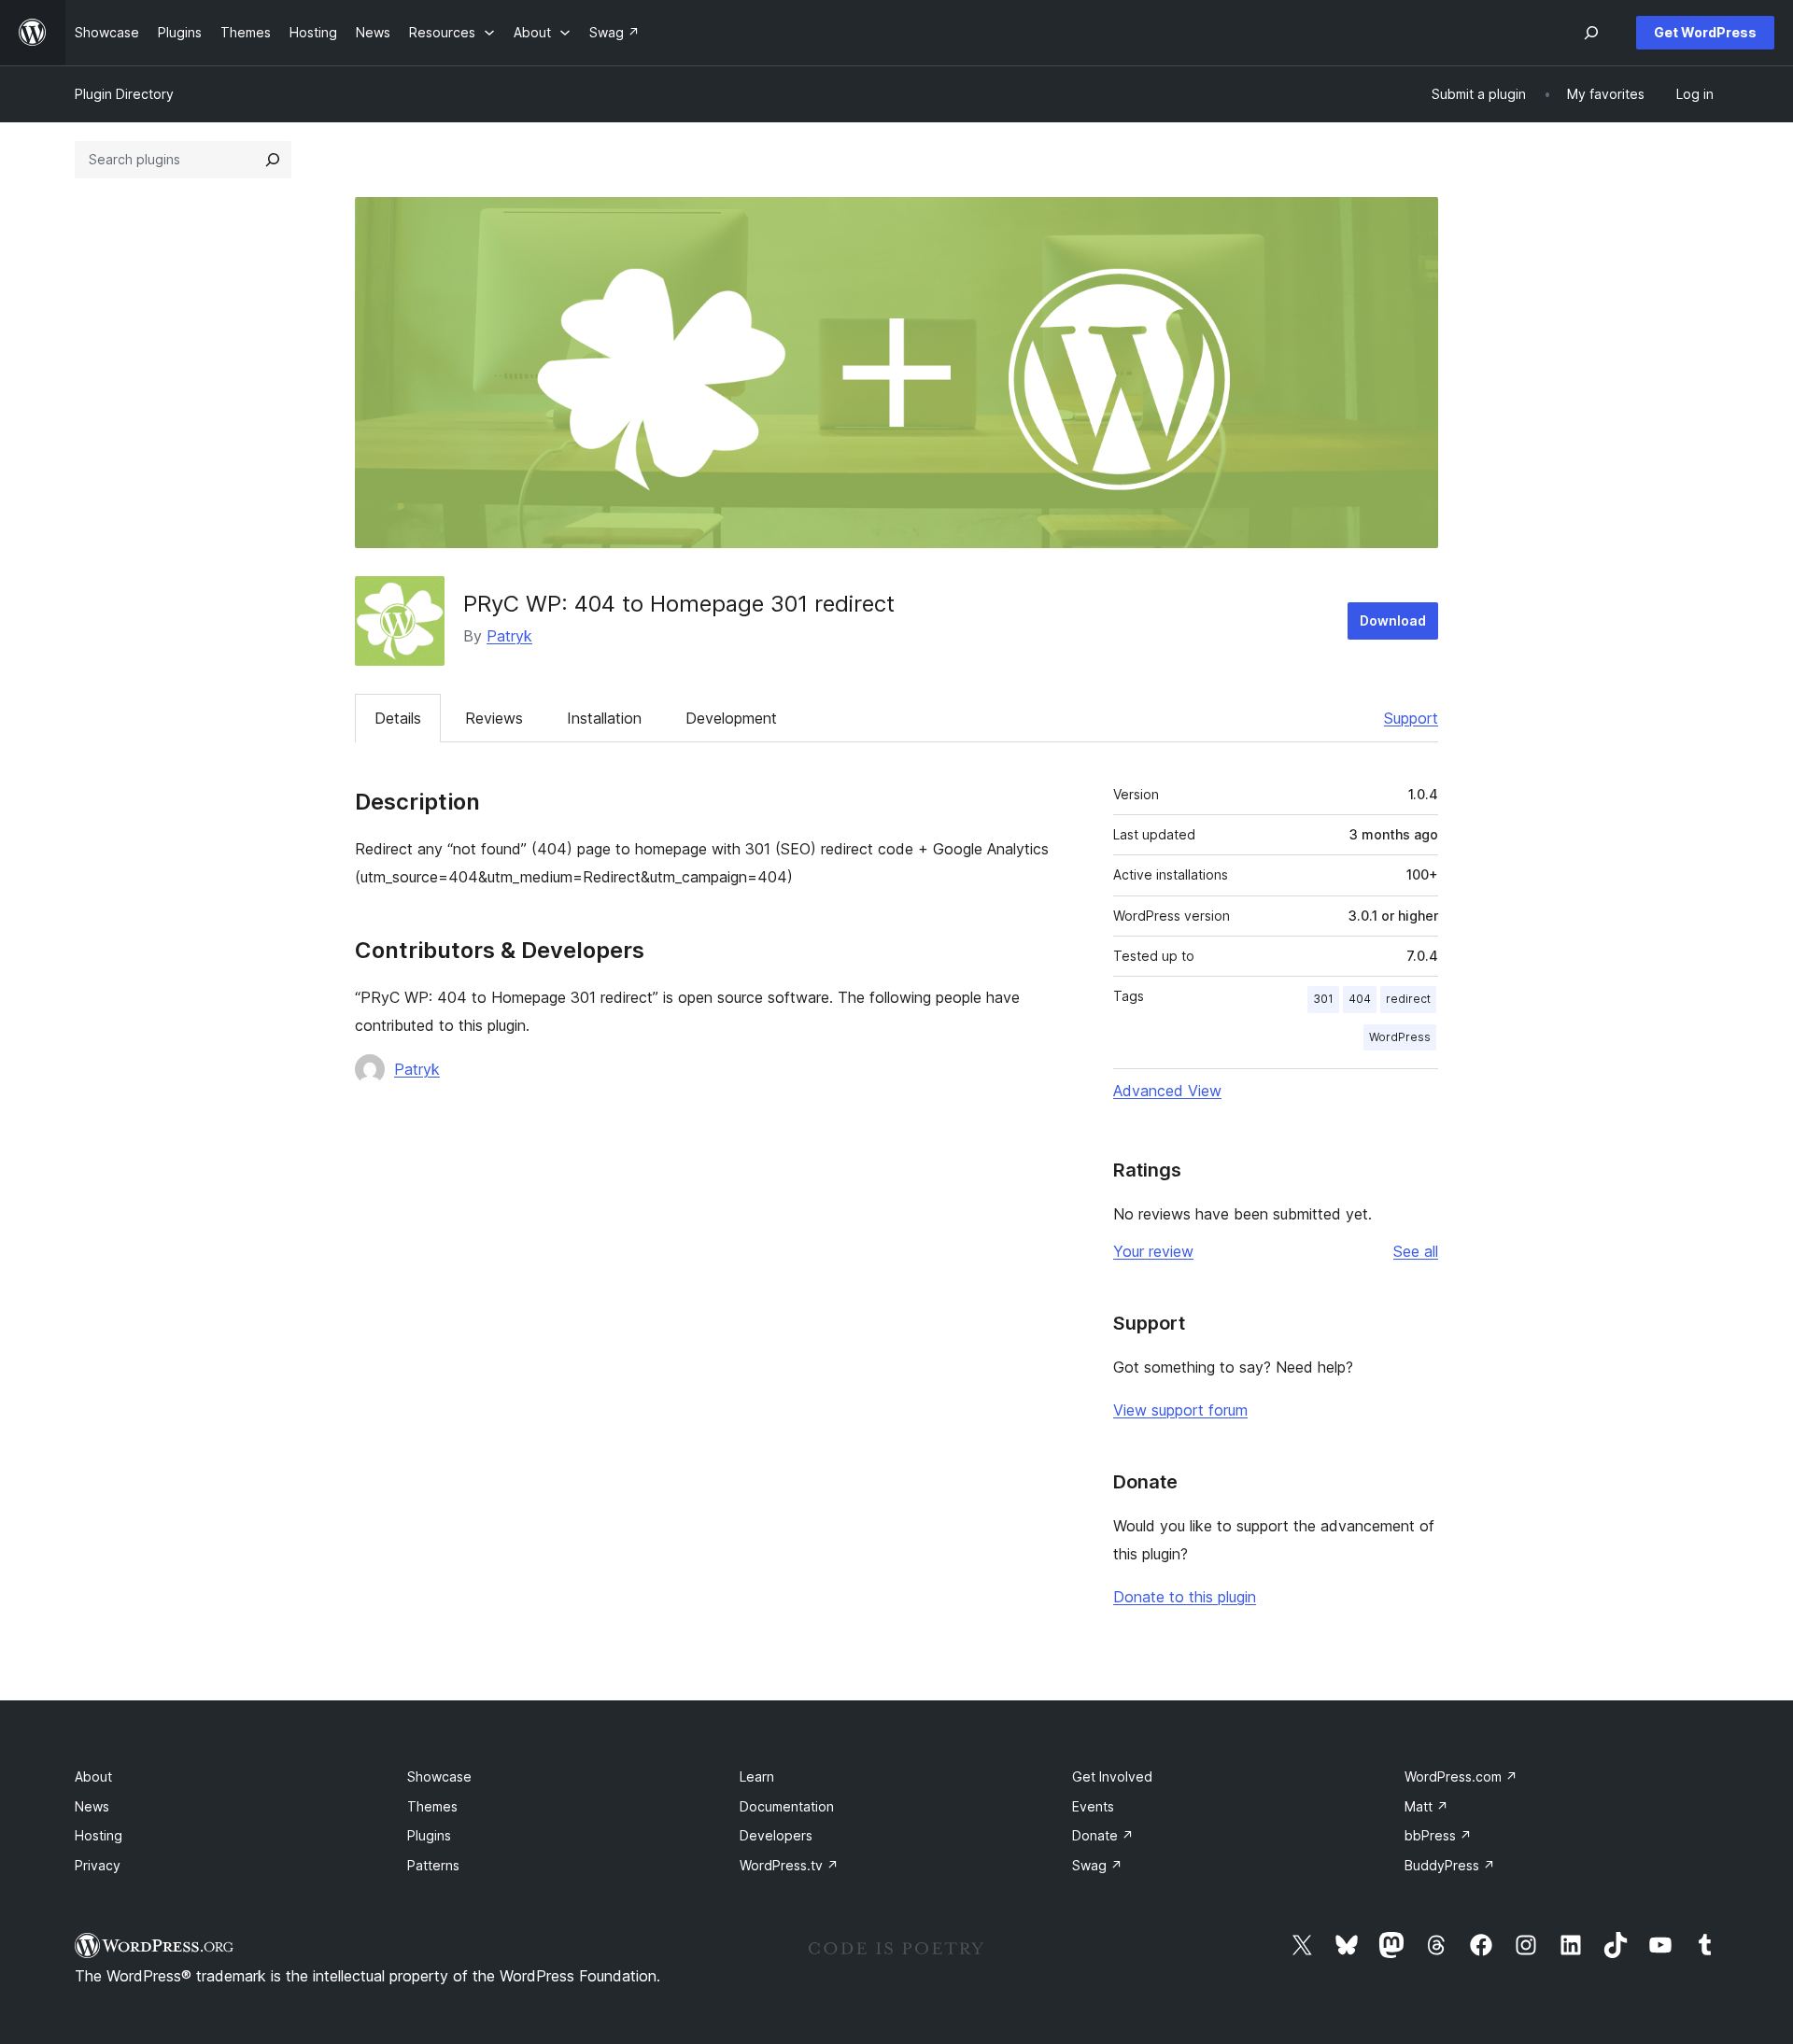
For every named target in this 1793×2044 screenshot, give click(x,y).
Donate (1103, 1835)
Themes (432, 1806)
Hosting (99, 1835)
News (92, 1806)
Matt (1426, 1806)
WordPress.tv (789, 1865)
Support (1411, 718)
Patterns (433, 1865)
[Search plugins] (273, 160)
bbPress (1438, 1835)
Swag (1097, 1865)
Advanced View (1167, 1091)
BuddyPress (1450, 1865)
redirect (1408, 999)
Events (1093, 1806)
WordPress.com (1461, 1776)
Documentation (787, 1806)
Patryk (509, 636)
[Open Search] (1591, 33)
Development (731, 718)
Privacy (98, 1865)
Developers (776, 1835)
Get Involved (1112, 1776)
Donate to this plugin (1185, 1597)
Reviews (494, 718)
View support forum (1180, 1410)
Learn (757, 1776)
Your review (1153, 1251)
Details (398, 718)
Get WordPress (1705, 32)
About (93, 1776)
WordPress (1400, 1037)
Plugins (429, 1835)
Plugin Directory (124, 94)
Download (1393, 620)
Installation (604, 718)
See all (1416, 1251)
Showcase (439, 1776)
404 (1360, 999)
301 (1323, 999)
